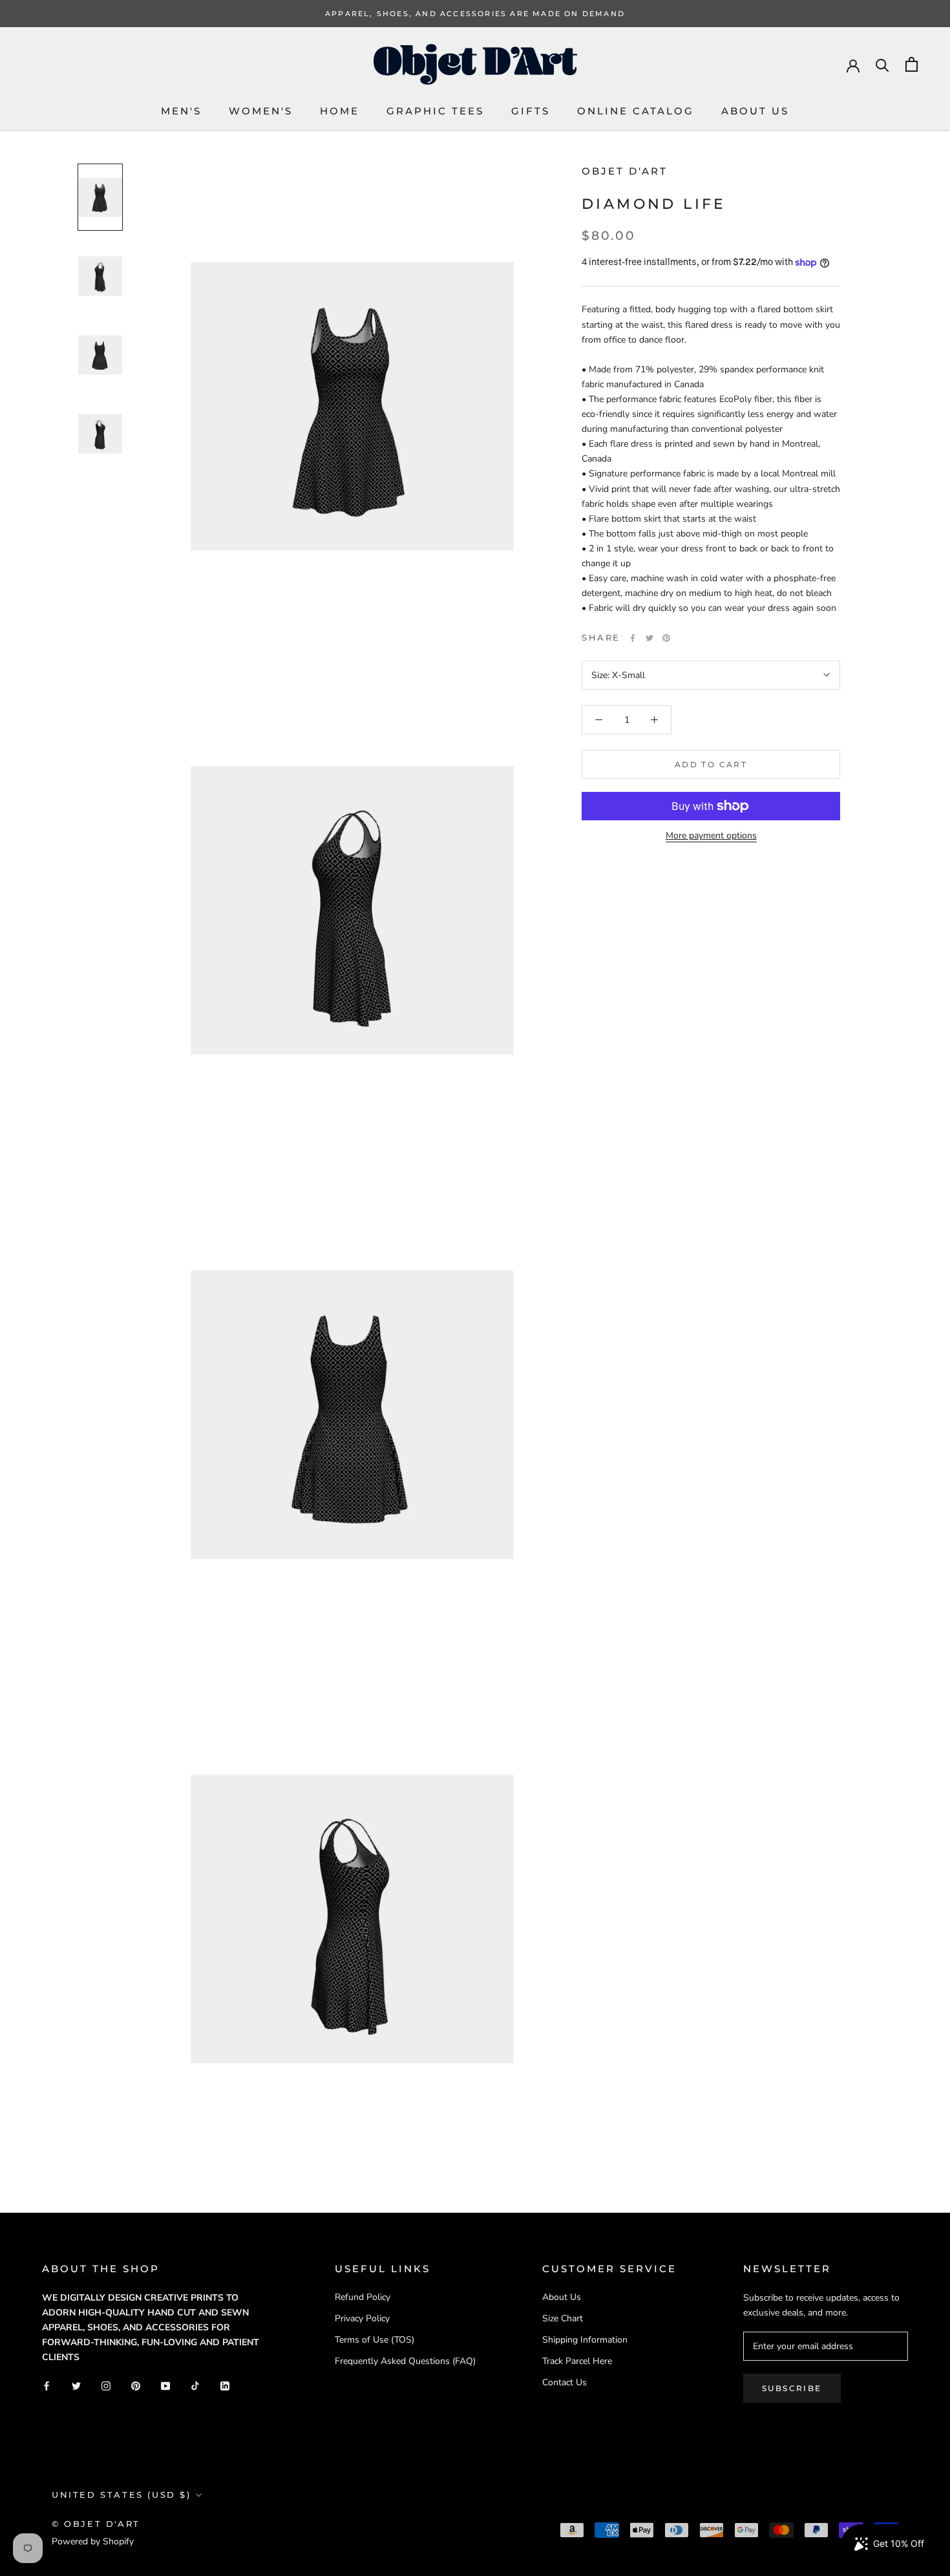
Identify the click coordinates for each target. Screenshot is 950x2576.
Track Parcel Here (577, 2361)
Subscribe (792, 2388)
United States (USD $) (121, 2495)
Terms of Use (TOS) (375, 2340)
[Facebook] (633, 638)
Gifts (531, 111)
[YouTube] (165, 2385)
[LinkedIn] (225, 2385)
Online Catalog (636, 111)
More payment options (711, 836)
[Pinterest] (666, 638)
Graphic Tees (435, 111)
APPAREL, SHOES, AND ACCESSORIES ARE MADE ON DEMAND (475, 14)
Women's (261, 111)
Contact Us (565, 2382)
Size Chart (563, 2318)
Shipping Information (585, 2340)
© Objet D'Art (96, 2524)
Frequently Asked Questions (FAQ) (405, 2361)
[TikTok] (195, 2385)
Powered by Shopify (93, 2541)
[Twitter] (649, 638)
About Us (755, 111)
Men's (181, 111)
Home (340, 111)
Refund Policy (363, 2297)
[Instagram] (106, 2385)
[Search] (882, 64)
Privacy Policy (362, 2318)
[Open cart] (912, 64)
